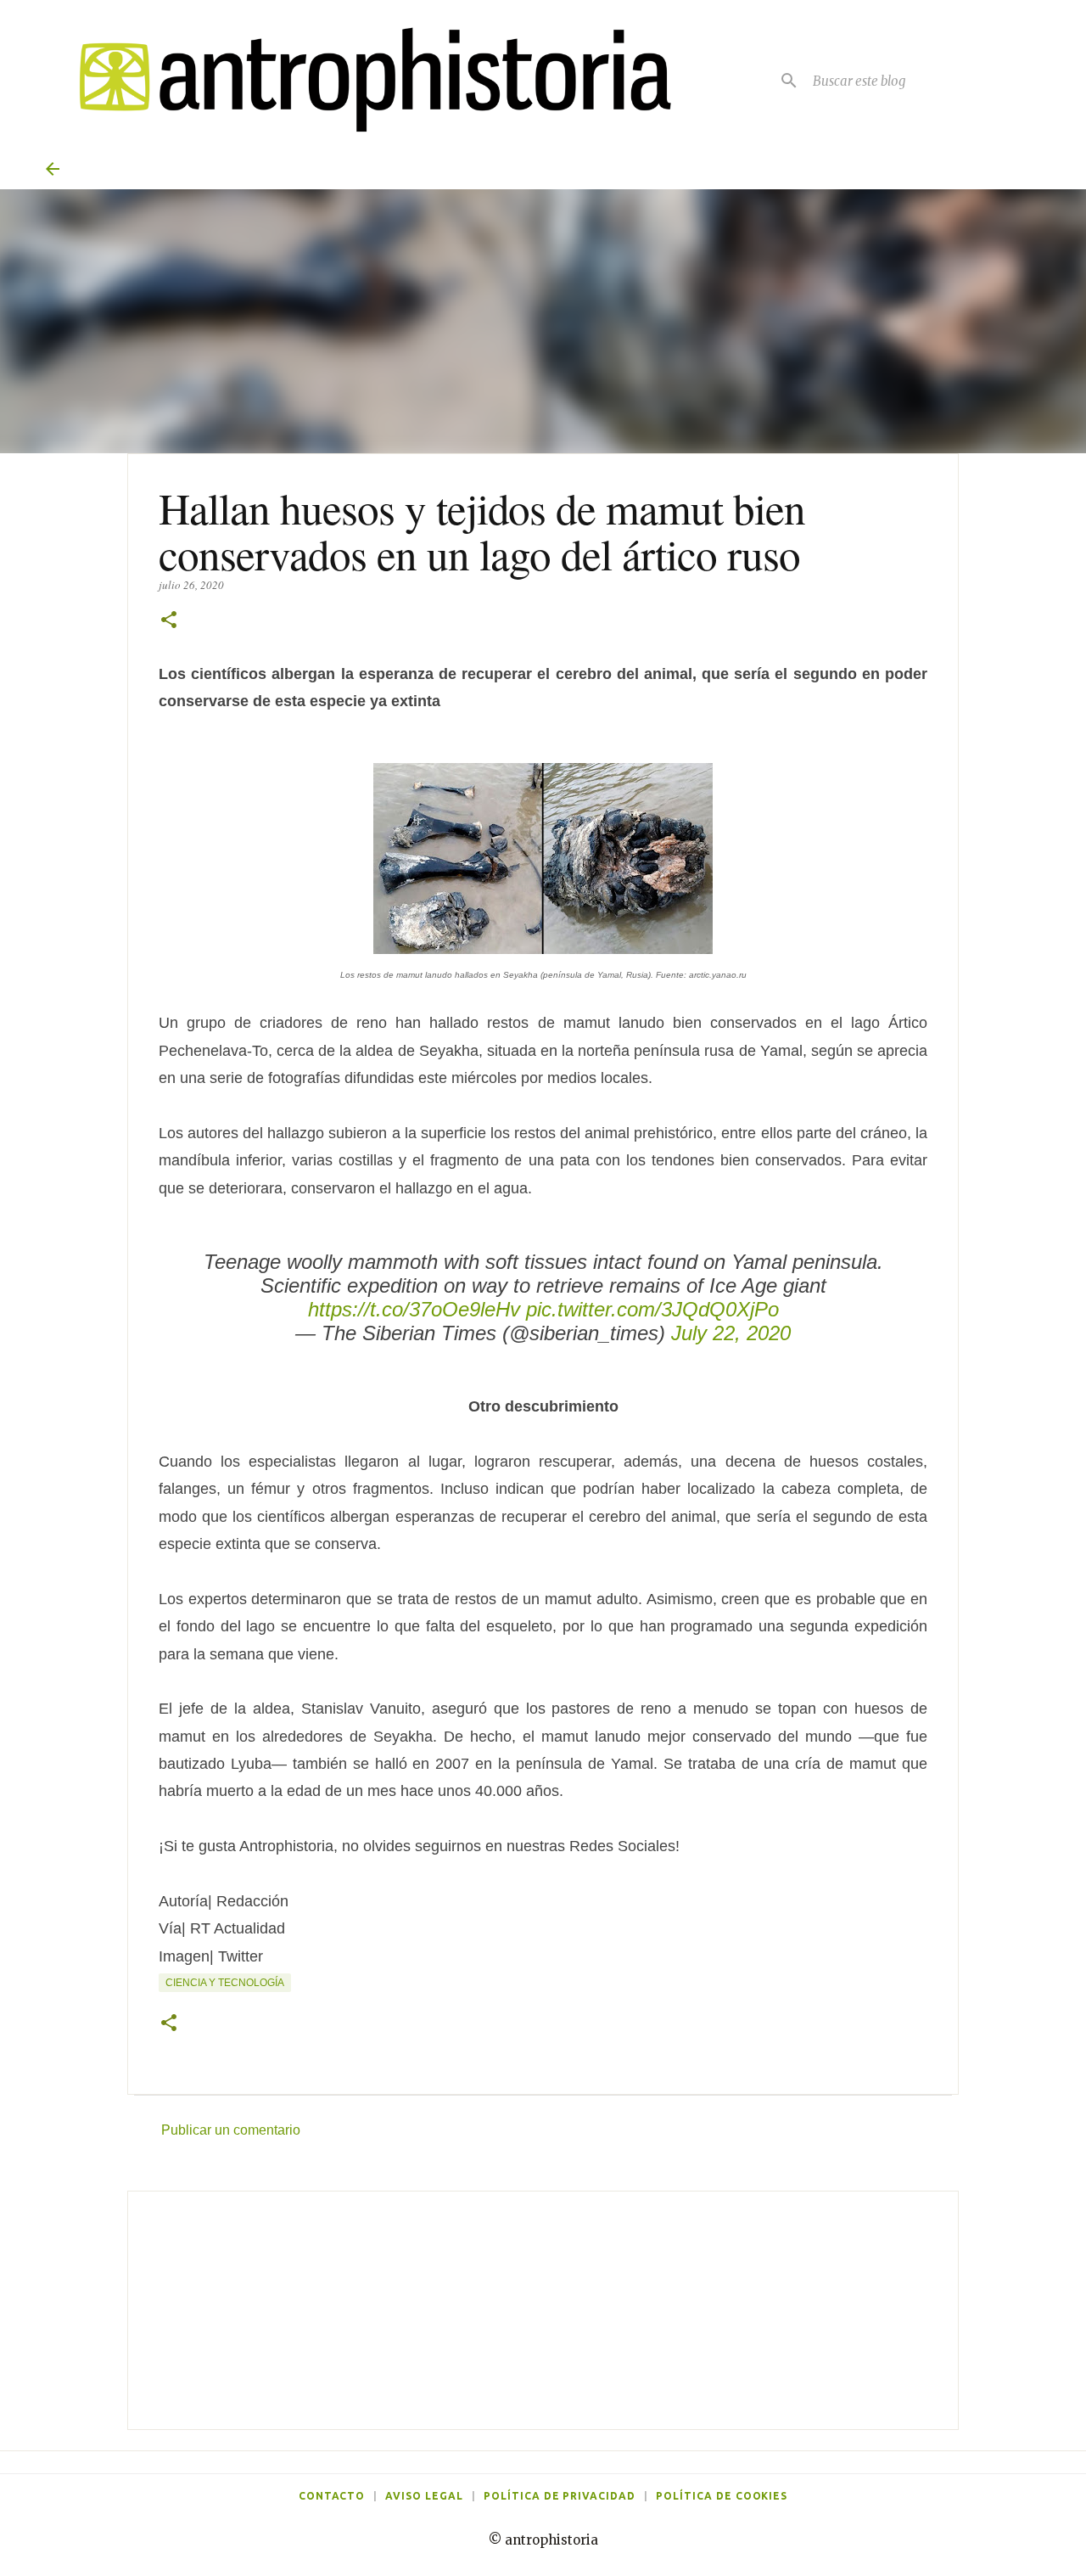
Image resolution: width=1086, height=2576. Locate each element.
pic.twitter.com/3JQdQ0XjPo (652, 1309)
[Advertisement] (543, 2310)
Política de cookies (722, 2496)
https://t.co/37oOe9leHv (414, 1309)
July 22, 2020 (731, 1333)
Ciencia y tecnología (225, 1983)
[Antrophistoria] (365, 80)
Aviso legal (424, 2496)
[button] (169, 621)
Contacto (332, 2496)
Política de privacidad (560, 2496)
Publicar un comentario (231, 2130)
